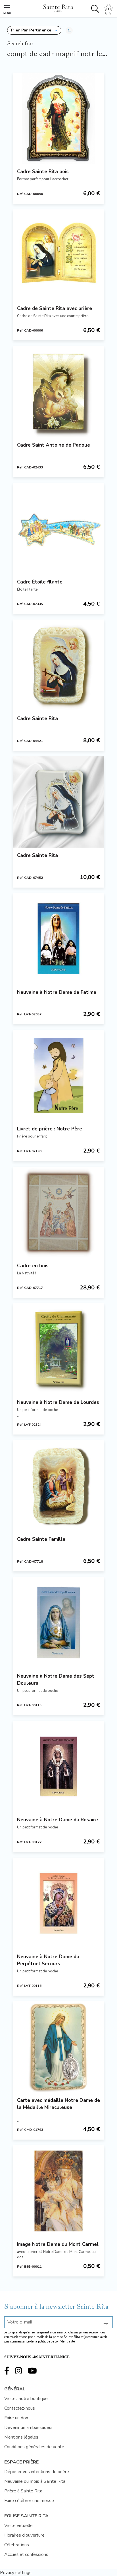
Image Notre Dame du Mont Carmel (58, 2244)
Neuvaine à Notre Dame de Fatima (57, 992)
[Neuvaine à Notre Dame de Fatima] (58, 939)
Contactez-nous (20, 2408)
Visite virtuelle (18, 2526)
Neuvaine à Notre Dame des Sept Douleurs (56, 1680)
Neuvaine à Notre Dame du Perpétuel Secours (48, 1960)
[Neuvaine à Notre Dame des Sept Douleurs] (58, 1623)
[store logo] (58, 7)
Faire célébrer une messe (29, 2501)
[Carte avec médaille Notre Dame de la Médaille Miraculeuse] (58, 2047)
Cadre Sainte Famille (41, 1539)
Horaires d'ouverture (24, 2535)
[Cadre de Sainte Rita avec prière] (58, 255)
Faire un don (16, 2418)
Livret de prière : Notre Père (50, 1129)
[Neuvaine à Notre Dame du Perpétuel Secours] (58, 1903)
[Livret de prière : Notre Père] (58, 1075)
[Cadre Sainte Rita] (58, 665)
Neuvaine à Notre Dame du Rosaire (58, 1820)
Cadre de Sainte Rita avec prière (55, 308)
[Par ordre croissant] (69, 30)
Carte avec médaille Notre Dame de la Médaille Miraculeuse (58, 2104)
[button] (34, 30)
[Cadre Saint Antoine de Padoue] (58, 392)
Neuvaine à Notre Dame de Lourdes (58, 1402)
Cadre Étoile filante (40, 582)
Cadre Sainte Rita (37, 719)
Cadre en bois (33, 1266)
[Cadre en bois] (58, 1212)
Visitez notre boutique (26, 2399)
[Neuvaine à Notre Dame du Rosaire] (58, 1766)
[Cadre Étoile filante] (58, 529)
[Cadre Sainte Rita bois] (58, 118)
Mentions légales (21, 2437)
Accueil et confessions (26, 2554)
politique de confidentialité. (57, 2341)
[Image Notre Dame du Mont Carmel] (58, 2191)
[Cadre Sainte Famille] (58, 1486)
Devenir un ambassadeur (29, 2428)
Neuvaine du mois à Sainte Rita (35, 2481)
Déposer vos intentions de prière (37, 2472)
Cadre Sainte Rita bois (43, 172)
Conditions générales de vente (34, 2447)
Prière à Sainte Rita (23, 2491)
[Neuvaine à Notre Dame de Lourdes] (58, 1349)
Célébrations (17, 2545)
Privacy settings (16, 2573)
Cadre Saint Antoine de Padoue (54, 445)
